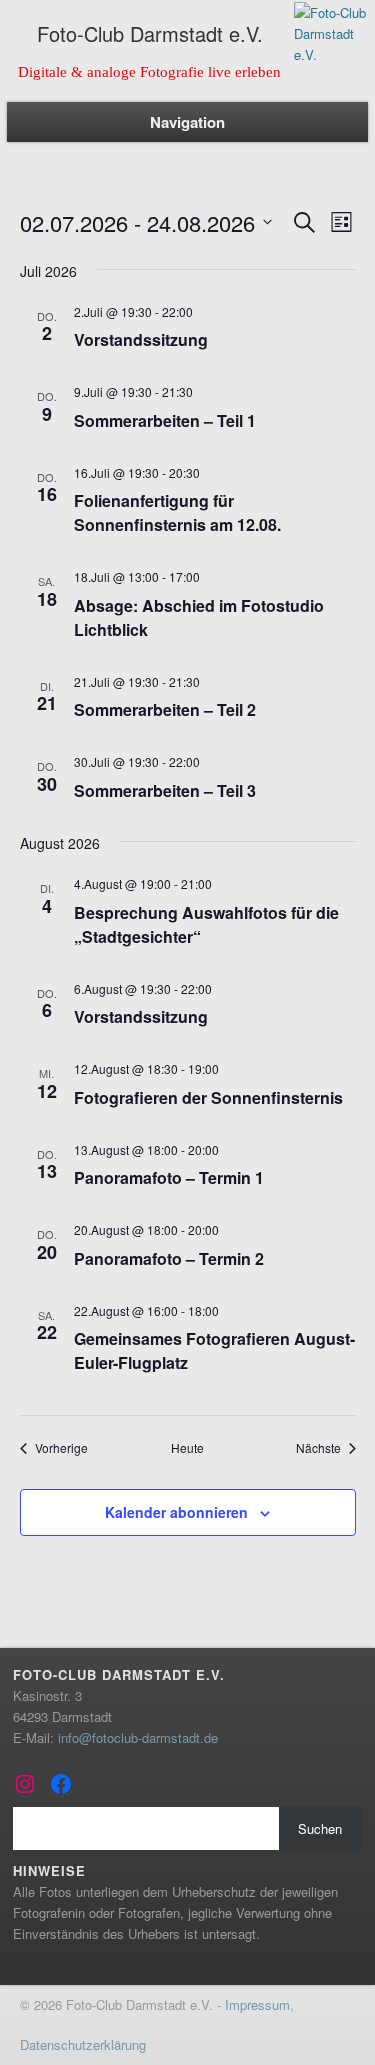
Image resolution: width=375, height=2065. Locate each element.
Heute (187, 1448)
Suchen (320, 1828)
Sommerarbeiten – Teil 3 (165, 790)
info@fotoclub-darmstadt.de (138, 1737)
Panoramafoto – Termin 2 (169, 1258)
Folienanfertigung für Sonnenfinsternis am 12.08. (177, 512)
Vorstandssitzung (141, 339)
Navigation (187, 122)
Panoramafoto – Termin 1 (169, 1177)
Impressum (257, 2004)
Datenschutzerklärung (83, 2044)
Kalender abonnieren (176, 1512)
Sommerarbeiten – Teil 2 (165, 709)
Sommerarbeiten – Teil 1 (165, 420)
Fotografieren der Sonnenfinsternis (208, 1097)
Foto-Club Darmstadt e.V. (150, 33)
